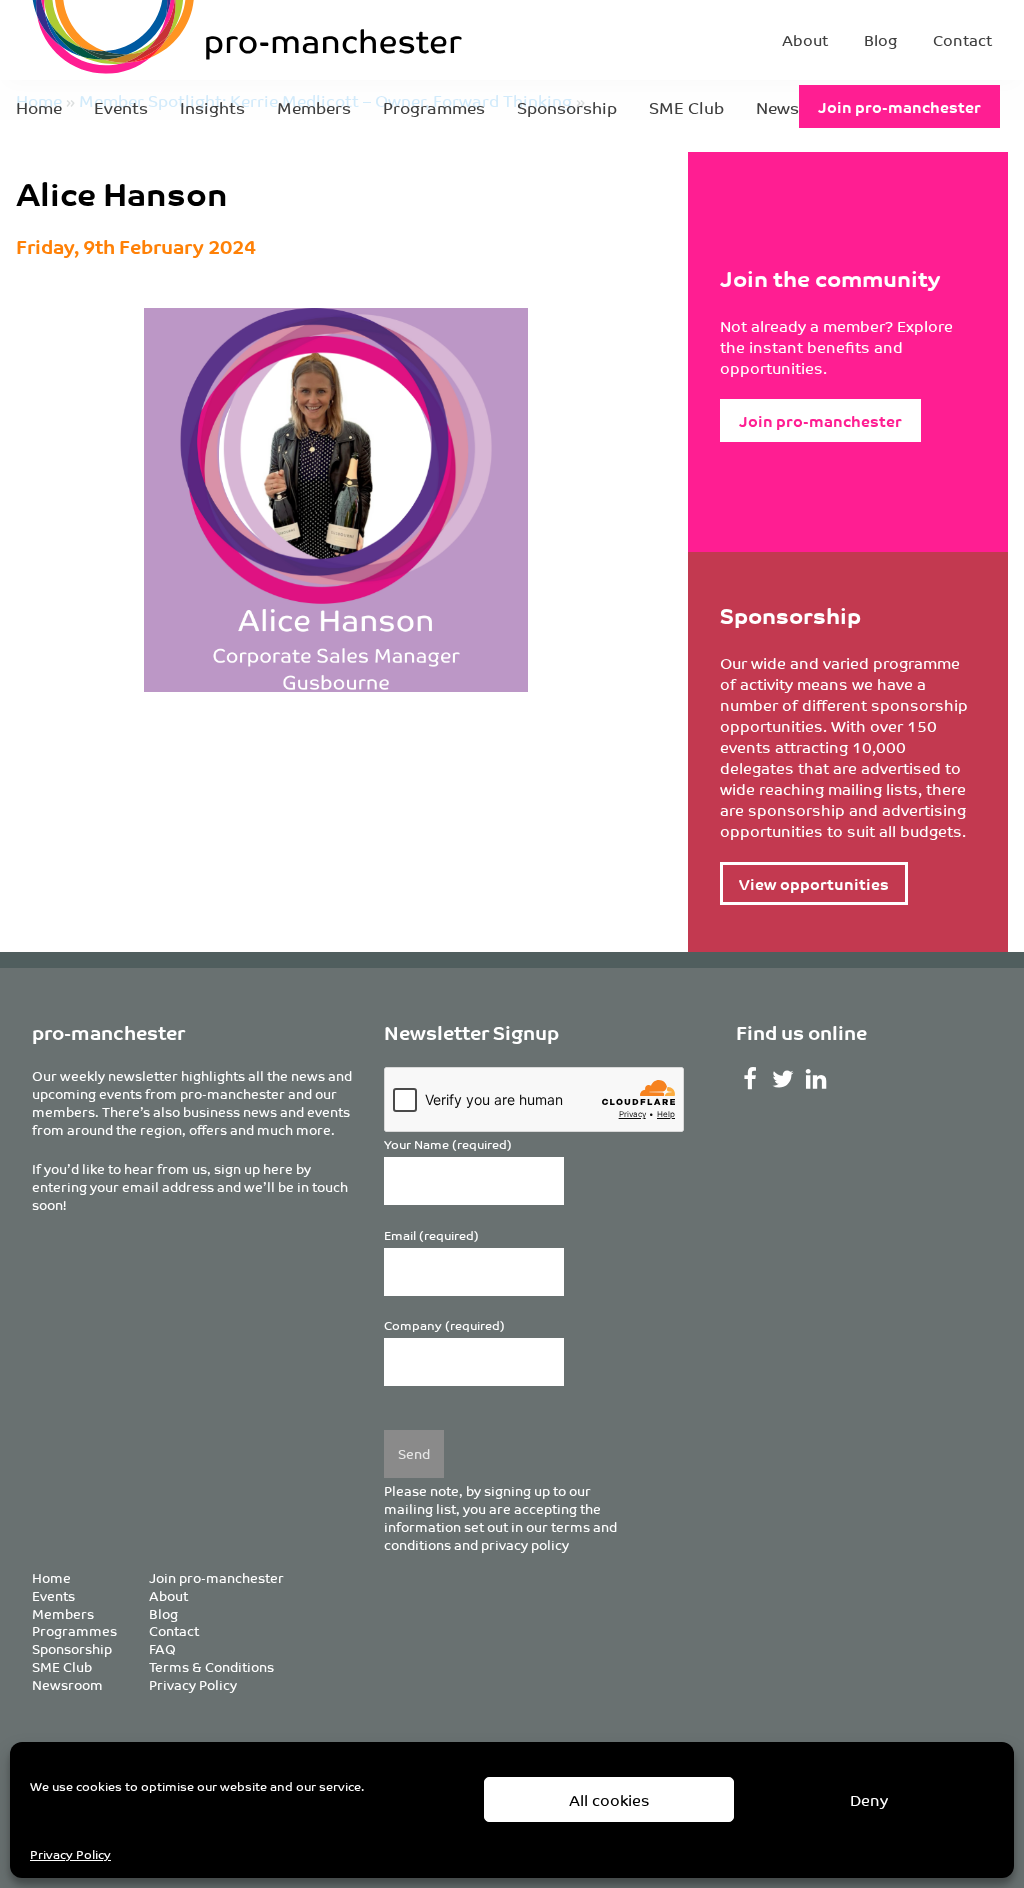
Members (314, 107)
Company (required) (444, 1325)
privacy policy (525, 1544)
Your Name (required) (448, 1144)
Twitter (783, 1079)
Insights (212, 107)
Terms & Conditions (211, 1666)
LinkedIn (816, 1079)
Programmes (434, 107)
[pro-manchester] (186, 40)
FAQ (162, 1648)
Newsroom (67, 1684)
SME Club (686, 107)
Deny (869, 1799)
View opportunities (814, 883)
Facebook (750, 1079)
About (805, 39)
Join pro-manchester (899, 106)
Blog (880, 39)
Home (39, 107)
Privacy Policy (70, 1853)
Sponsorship (567, 107)
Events (121, 107)
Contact (962, 39)
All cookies (609, 1799)
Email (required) (431, 1235)
